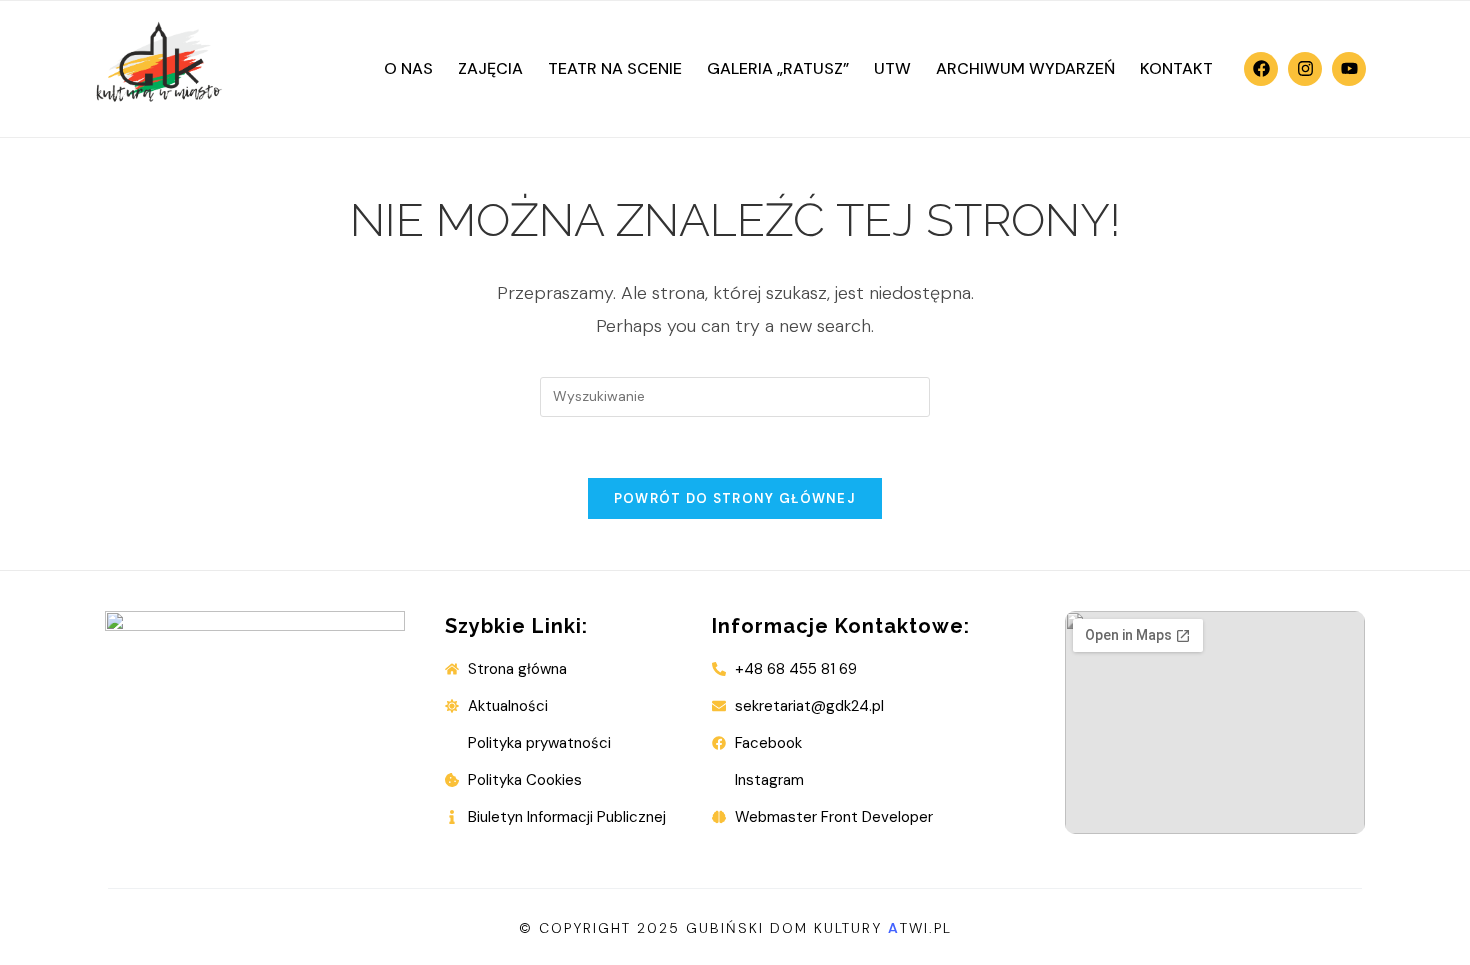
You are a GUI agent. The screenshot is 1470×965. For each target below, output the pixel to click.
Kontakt (1176, 68)
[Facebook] (1261, 69)
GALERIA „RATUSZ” (778, 68)
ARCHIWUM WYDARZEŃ (1025, 68)
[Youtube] (1349, 69)
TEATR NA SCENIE (615, 68)
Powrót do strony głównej (735, 498)
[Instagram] (1305, 69)
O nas (408, 68)
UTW (892, 68)
